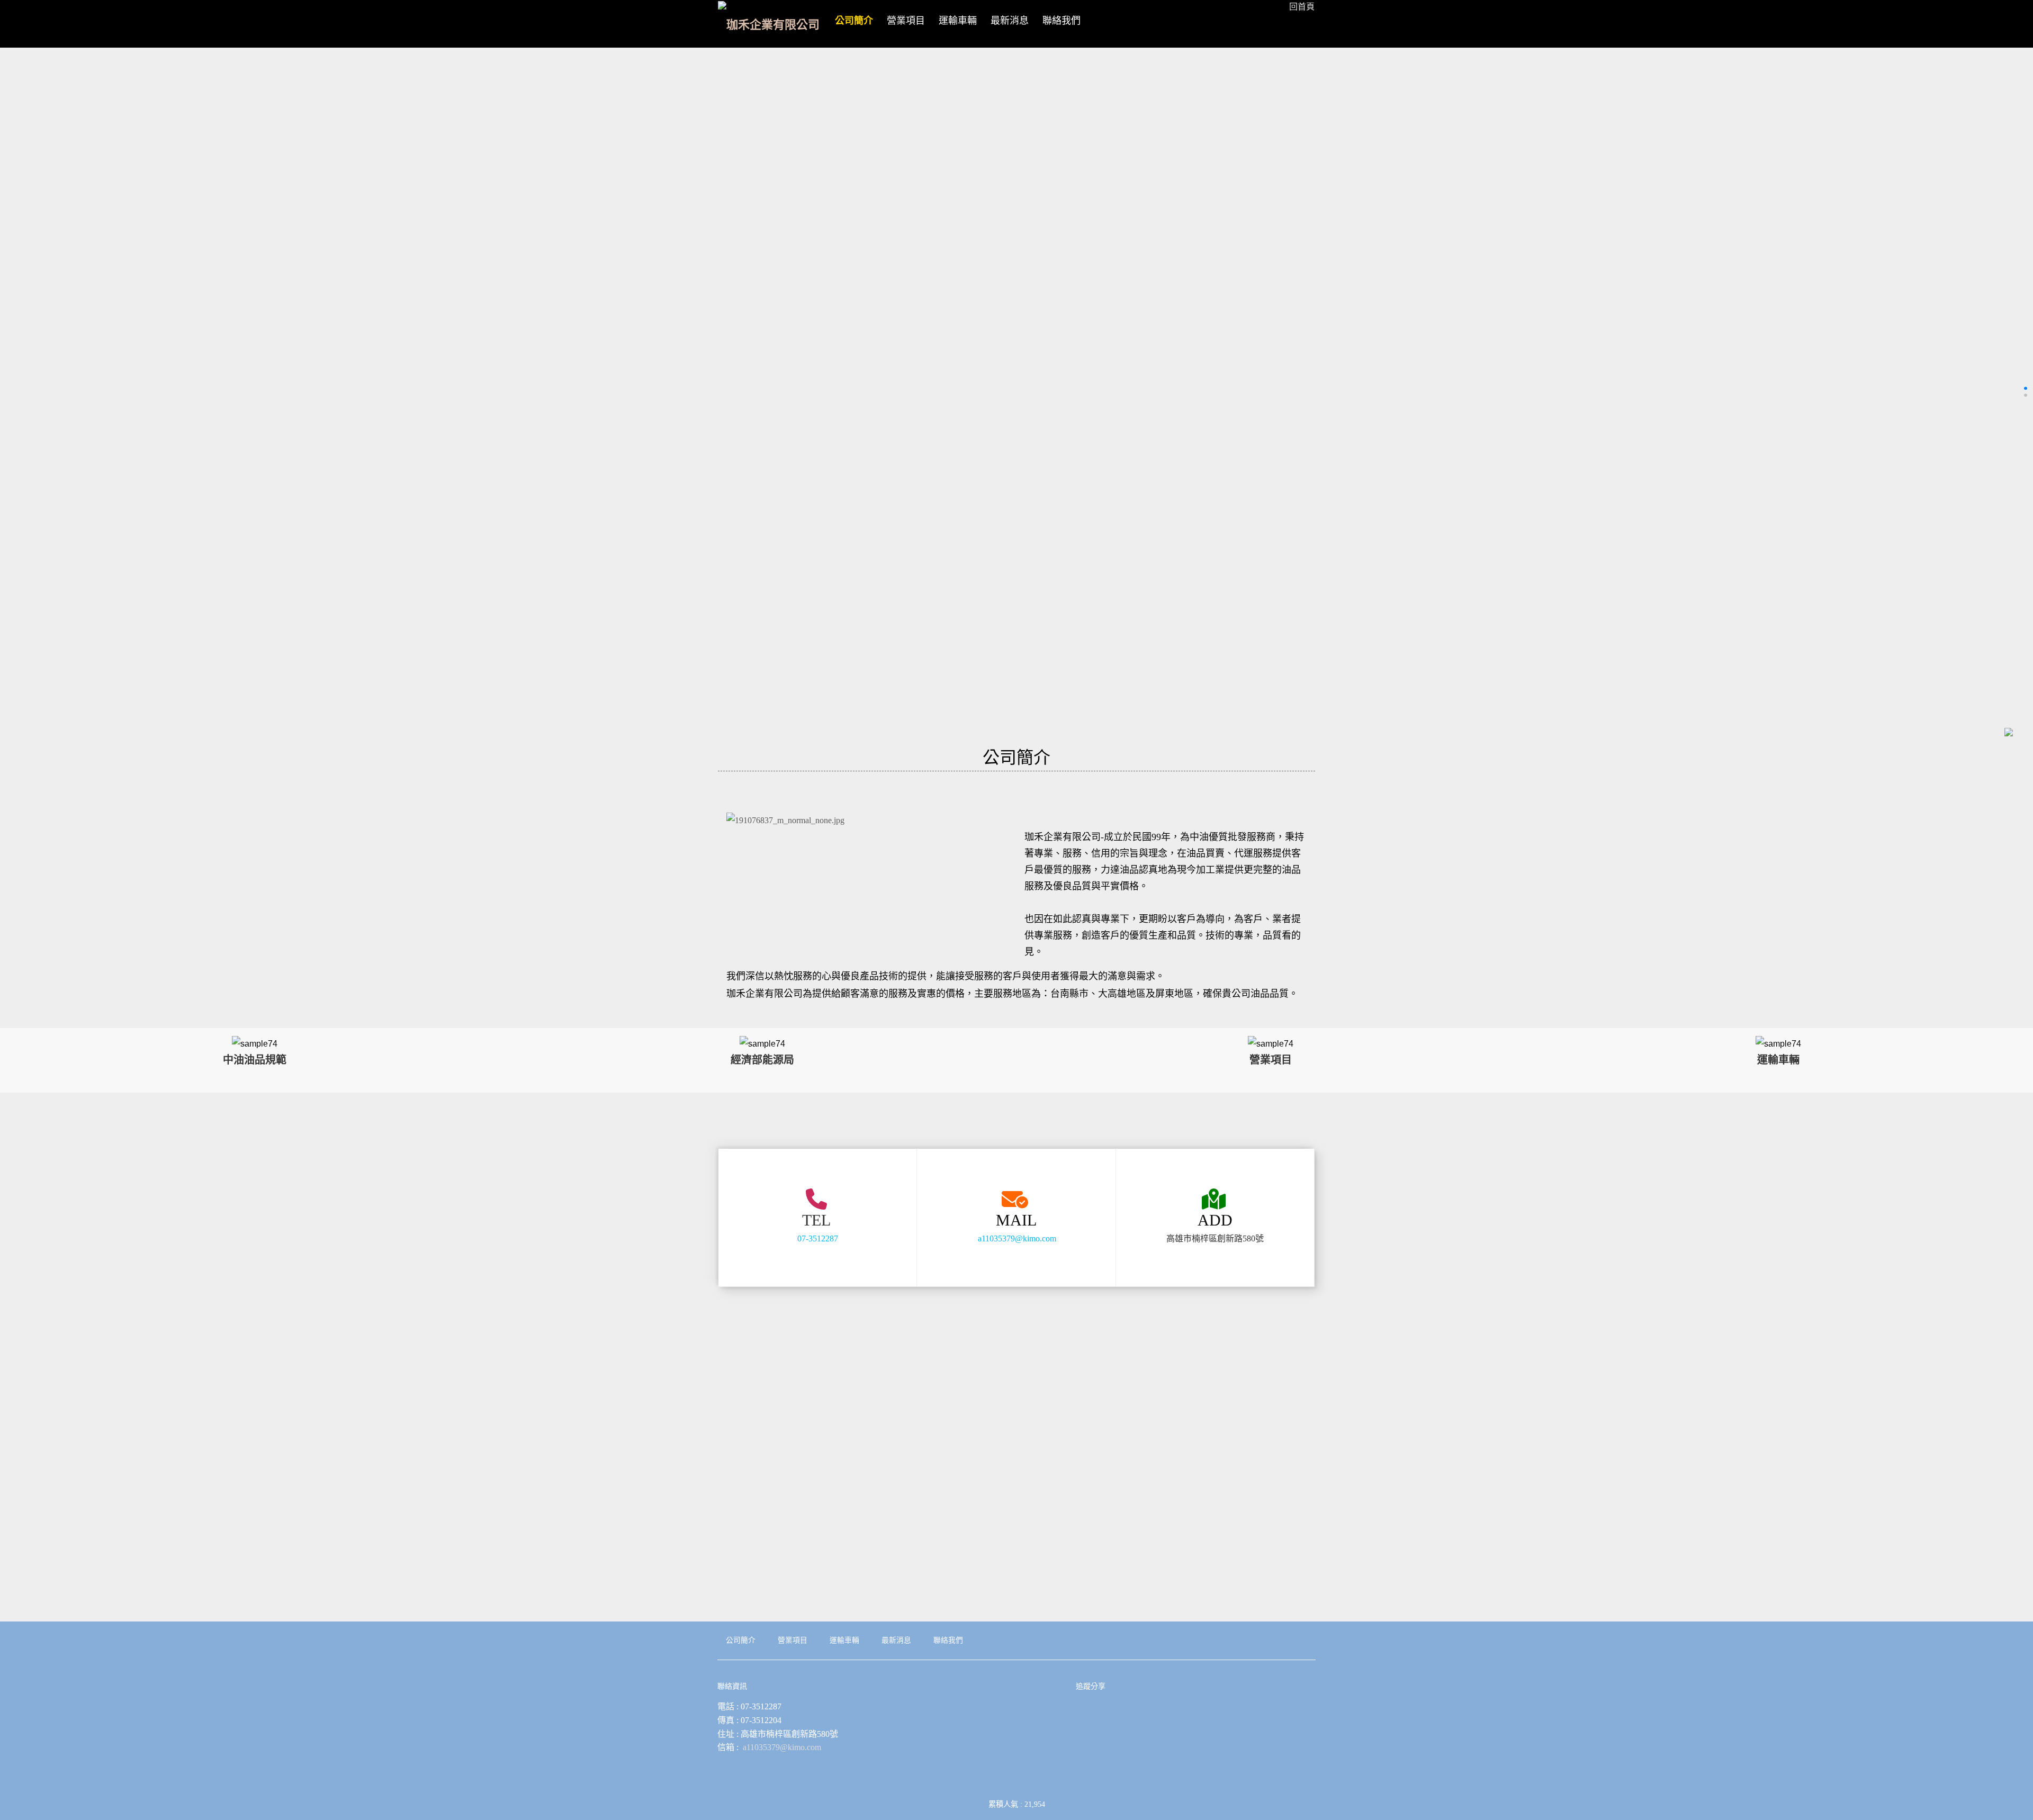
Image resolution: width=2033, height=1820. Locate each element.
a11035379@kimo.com (1017, 1238)
